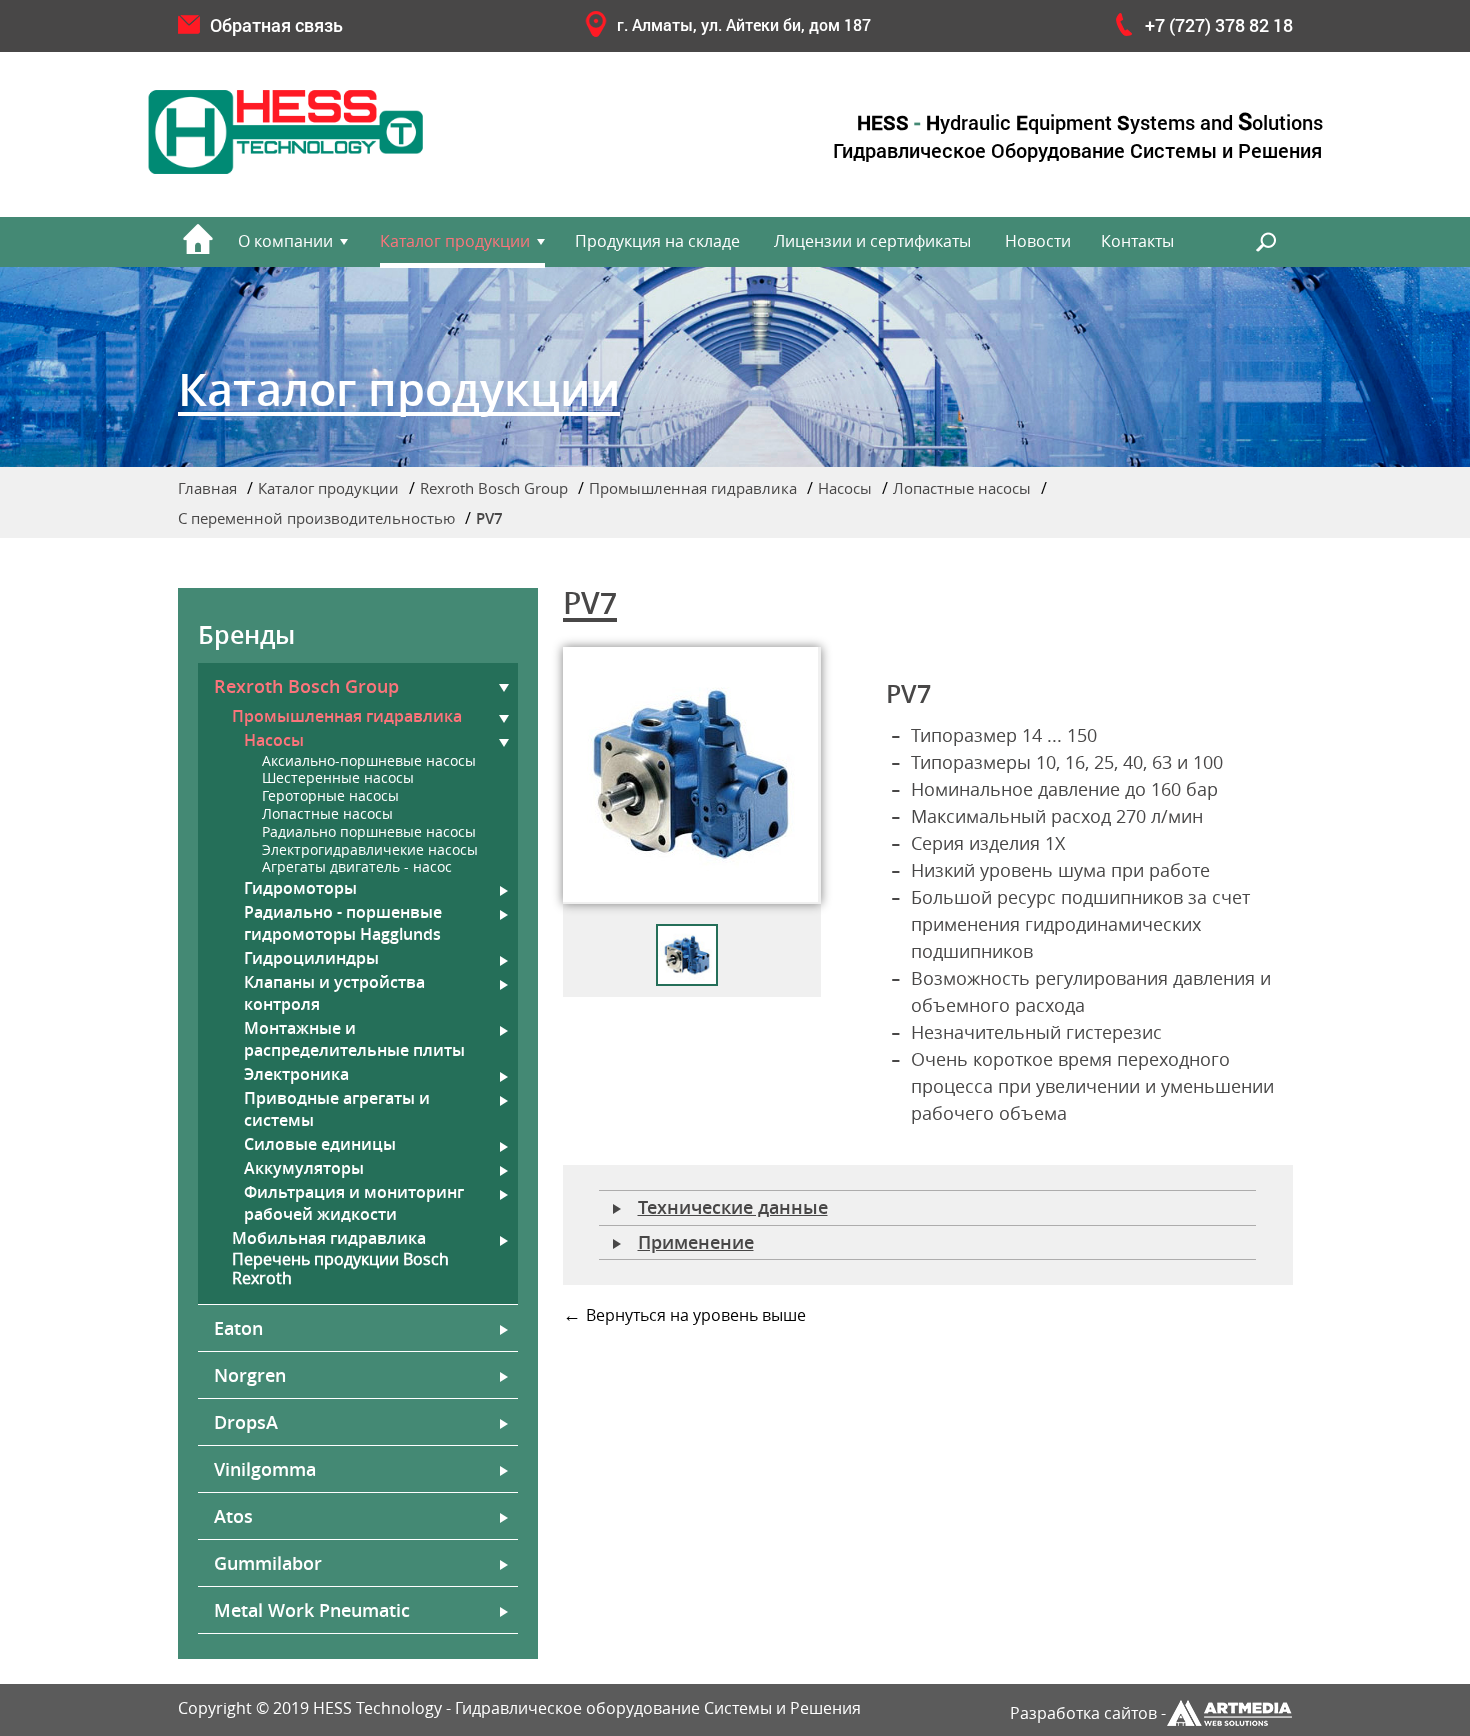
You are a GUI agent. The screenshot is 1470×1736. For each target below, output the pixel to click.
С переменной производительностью (316, 518)
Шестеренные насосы (338, 778)
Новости (1038, 241)
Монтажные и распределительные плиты (354, 1039)
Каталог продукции (455, 241)
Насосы (845, 488)
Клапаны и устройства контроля (334, 993)
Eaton (238, 1328)
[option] (692, 775)
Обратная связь (276, 25)
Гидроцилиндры (311, 958)
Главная (207, 488)
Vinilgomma (265, 1469)
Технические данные (733, 1207)
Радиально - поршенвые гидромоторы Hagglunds (343, 923)
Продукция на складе (657, 241)
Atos (233, 1516)
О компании (285, 241)
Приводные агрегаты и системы (337, 1109)
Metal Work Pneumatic (312, 1610)
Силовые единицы (320, 1144)
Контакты (1137, 241)
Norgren (250, 1375)
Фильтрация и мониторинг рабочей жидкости (354, 1203)
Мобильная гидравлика (329, 1238)
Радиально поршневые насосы (369, 832)
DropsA (246, 1422)
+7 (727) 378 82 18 (1219, 25)
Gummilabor (268, 1563)
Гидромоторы (300, 888)
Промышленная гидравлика (693, 488)
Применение (696, 1242)
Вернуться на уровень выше (696, 1315)
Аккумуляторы (304, 1168)
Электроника (296, 1074)
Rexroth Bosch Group (494, 488)
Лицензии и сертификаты (872, 241)
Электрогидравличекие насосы (370, 850)
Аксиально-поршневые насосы (369, 761)
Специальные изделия (1089, 571)
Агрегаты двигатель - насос (357, 867)
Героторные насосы (330, 796)
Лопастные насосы (962, 488)
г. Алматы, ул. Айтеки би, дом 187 (744, 24)
